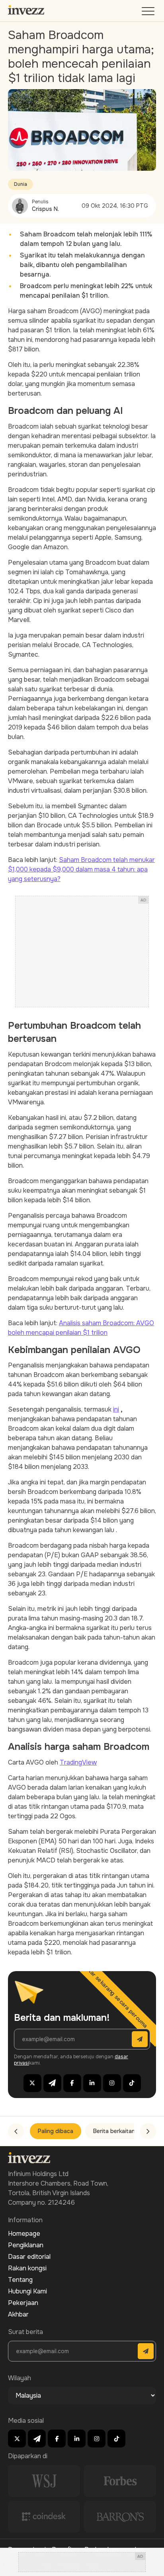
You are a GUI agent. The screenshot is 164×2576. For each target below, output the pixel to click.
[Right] (148, 2131)
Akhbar (18, 2314)
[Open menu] (149, 13)
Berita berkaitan (114, 2131)
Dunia (20, 184)
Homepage (24, 2234)
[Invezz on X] (32, 2083)
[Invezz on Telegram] (52, 2083)
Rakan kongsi (27, 2268)
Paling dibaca (56, 2131)
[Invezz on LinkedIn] (92, 2083)
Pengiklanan (26, 2245)
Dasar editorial (29, 2257)
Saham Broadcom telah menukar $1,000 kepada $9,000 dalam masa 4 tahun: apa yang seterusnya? (81, 869)
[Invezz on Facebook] (72, 2083)
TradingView (78, 1762)
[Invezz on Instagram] (112, 2083)
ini (116, 1409)
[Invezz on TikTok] (132, 2083)
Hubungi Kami (27, 2291)
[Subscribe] (140, 2039)
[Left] (16, 2131)
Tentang (20, 2280)
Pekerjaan (23, 2303)
